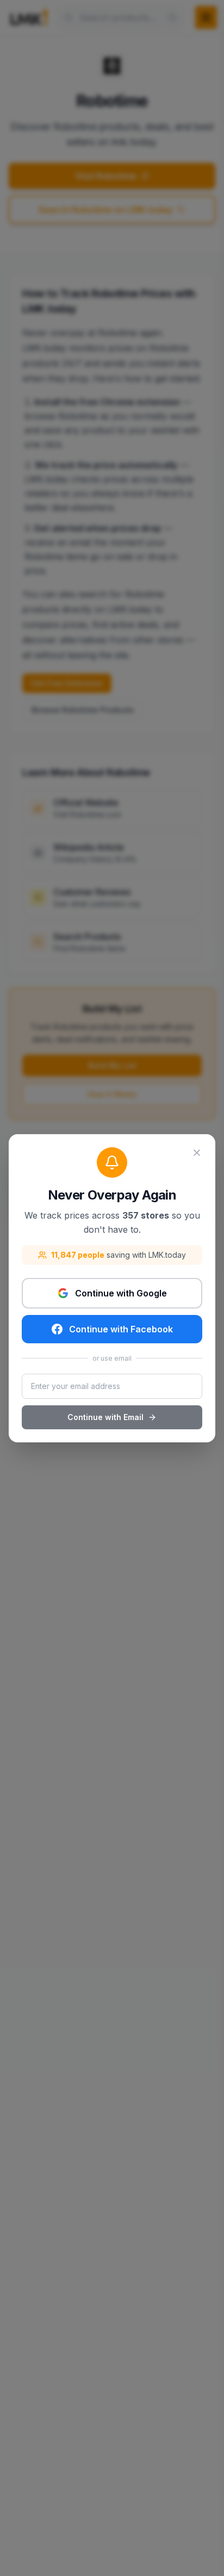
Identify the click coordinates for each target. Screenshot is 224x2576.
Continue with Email (105, 1417)
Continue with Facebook (121, 1329)
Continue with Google (121, 1293)
